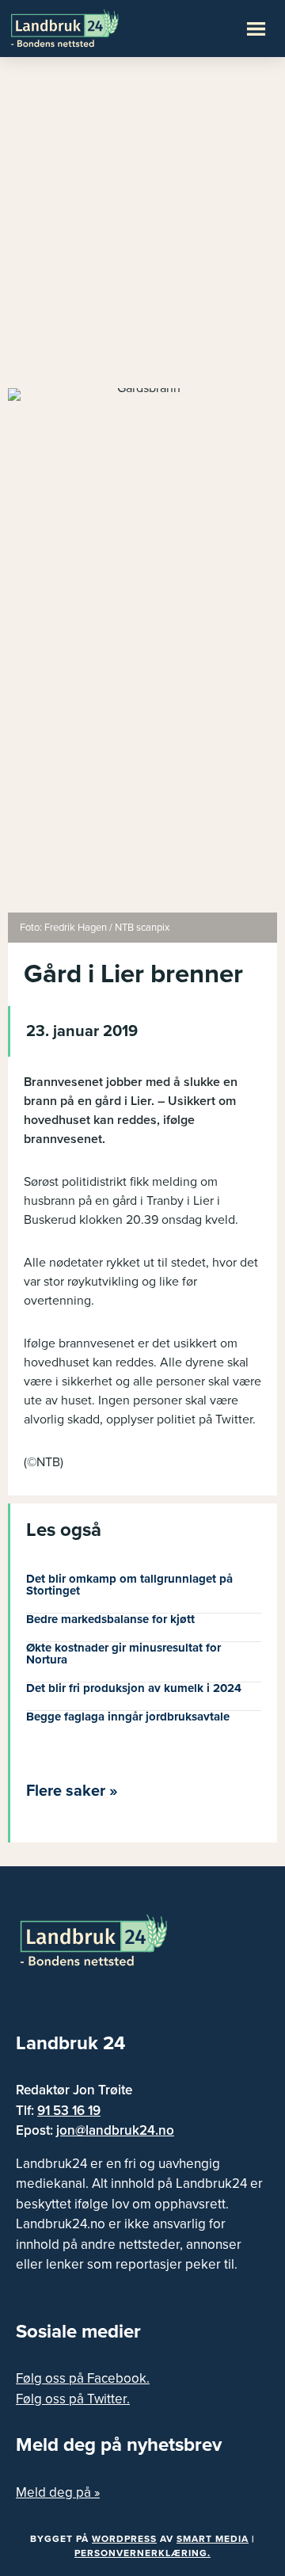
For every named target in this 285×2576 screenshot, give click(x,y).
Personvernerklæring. (142, 2553)
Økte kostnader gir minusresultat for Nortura (123, 1654)
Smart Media (213, 2539)
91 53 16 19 (69, 2111)
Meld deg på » (58, 2492)
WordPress (124, 2539)
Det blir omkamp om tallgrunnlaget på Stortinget (129, 1585)
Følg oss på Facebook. (83, 2378)
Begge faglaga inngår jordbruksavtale (128, 1717)
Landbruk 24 (87, 27)
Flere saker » (72, 1791)
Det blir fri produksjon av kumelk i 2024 (134, 1688)
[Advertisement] (142, 230)
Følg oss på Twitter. (73, 2399)
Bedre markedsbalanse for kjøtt (110, 1619)
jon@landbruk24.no (115, 2130)
